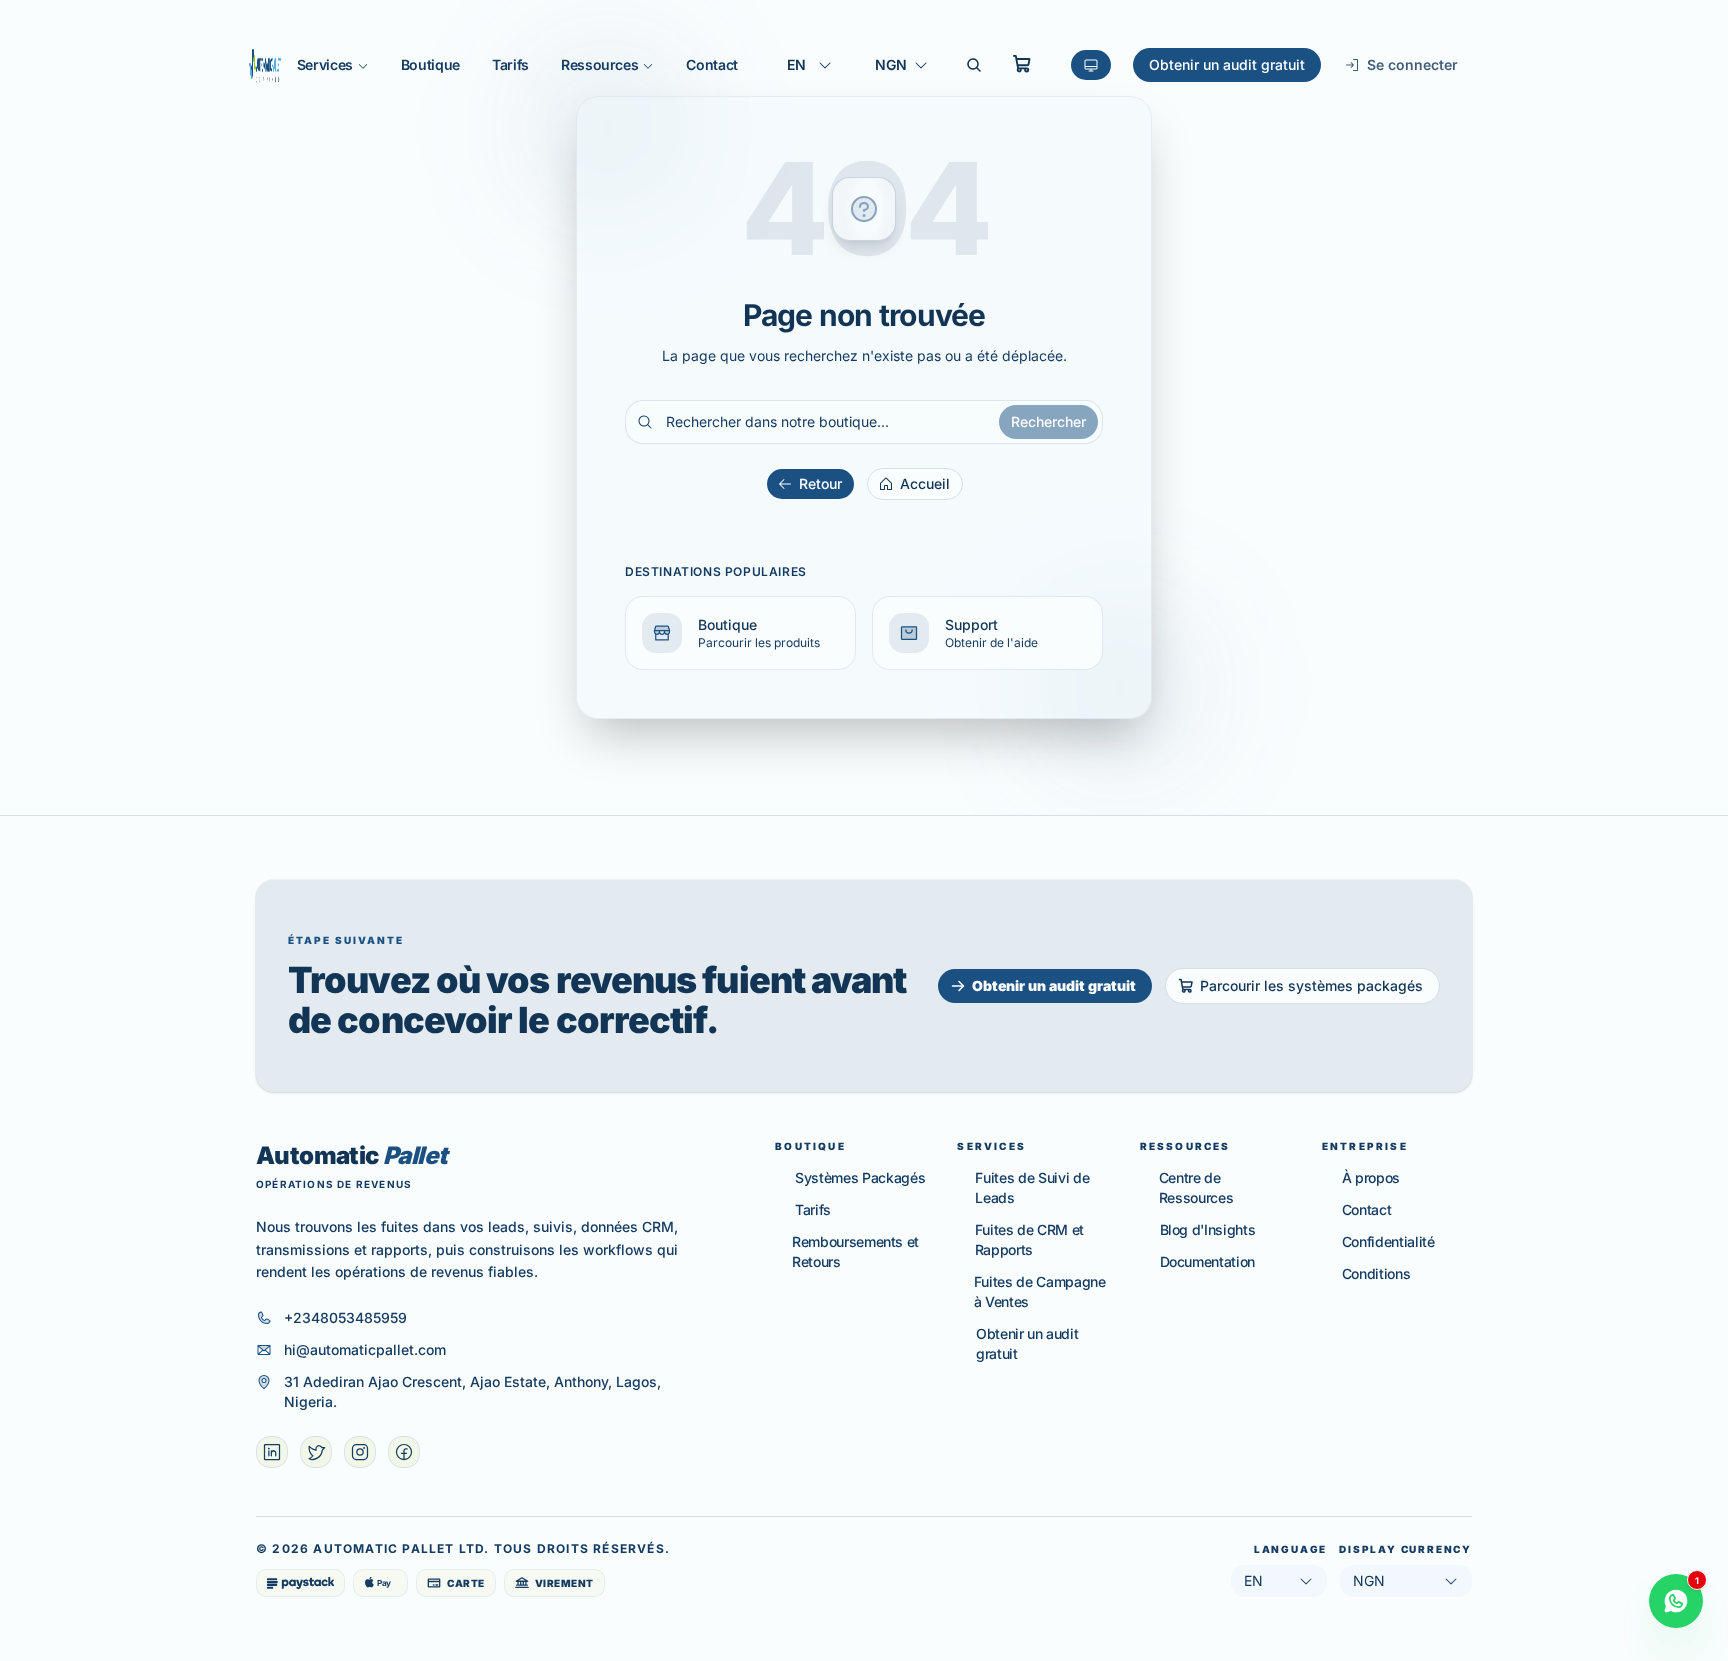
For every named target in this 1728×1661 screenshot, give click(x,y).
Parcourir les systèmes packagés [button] (1311, 985)
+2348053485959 (345, 1317)
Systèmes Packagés (860, 1177)
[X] (316, 1452)
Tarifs (510, 64)
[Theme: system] (1091, 65)
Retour (820, 483)
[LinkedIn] (272, 1452)
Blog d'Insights (1208, 1229)
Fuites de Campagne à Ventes (1040, 1291)
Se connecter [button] (1412, 64)
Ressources (600, 64)
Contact (712, 64)
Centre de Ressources (1196, 1187)
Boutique (430, 64)
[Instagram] (360, 1452)
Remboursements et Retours (855, 1251)
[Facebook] (404, 1452)
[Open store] (1022, 64)
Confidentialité (1388, 1241)
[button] (740, 633)
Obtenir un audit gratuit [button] (1054, 985)
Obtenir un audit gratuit (1227, 64)
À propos (1371, 1177)
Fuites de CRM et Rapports (1029, 1239)
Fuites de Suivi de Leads (1032, 1187)
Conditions (1376, 1273)
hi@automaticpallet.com (365, 1349)
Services (325, 64)
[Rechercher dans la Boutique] (974, 65)
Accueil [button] (925, 483)
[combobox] (810, 65)
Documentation (1207, 1261)
